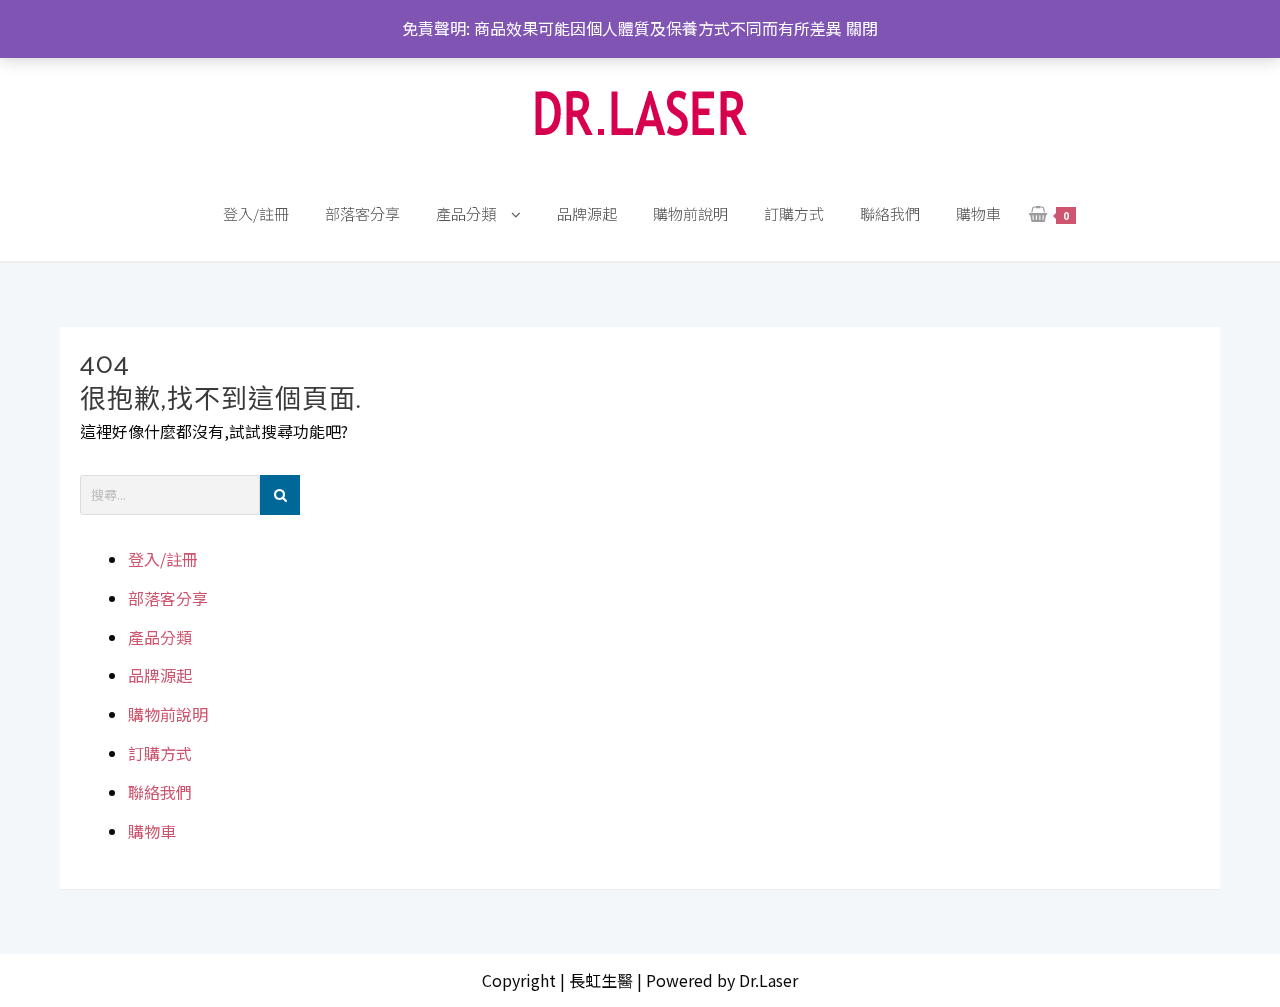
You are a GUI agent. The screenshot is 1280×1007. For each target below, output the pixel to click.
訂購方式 (160, 753)
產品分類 (160, 637)
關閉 (862, 28)
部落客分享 (168, 598)
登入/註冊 (163, 559)
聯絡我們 (160, 792)
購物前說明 (168, 714)
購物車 (152, 831)
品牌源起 (160, 675)
